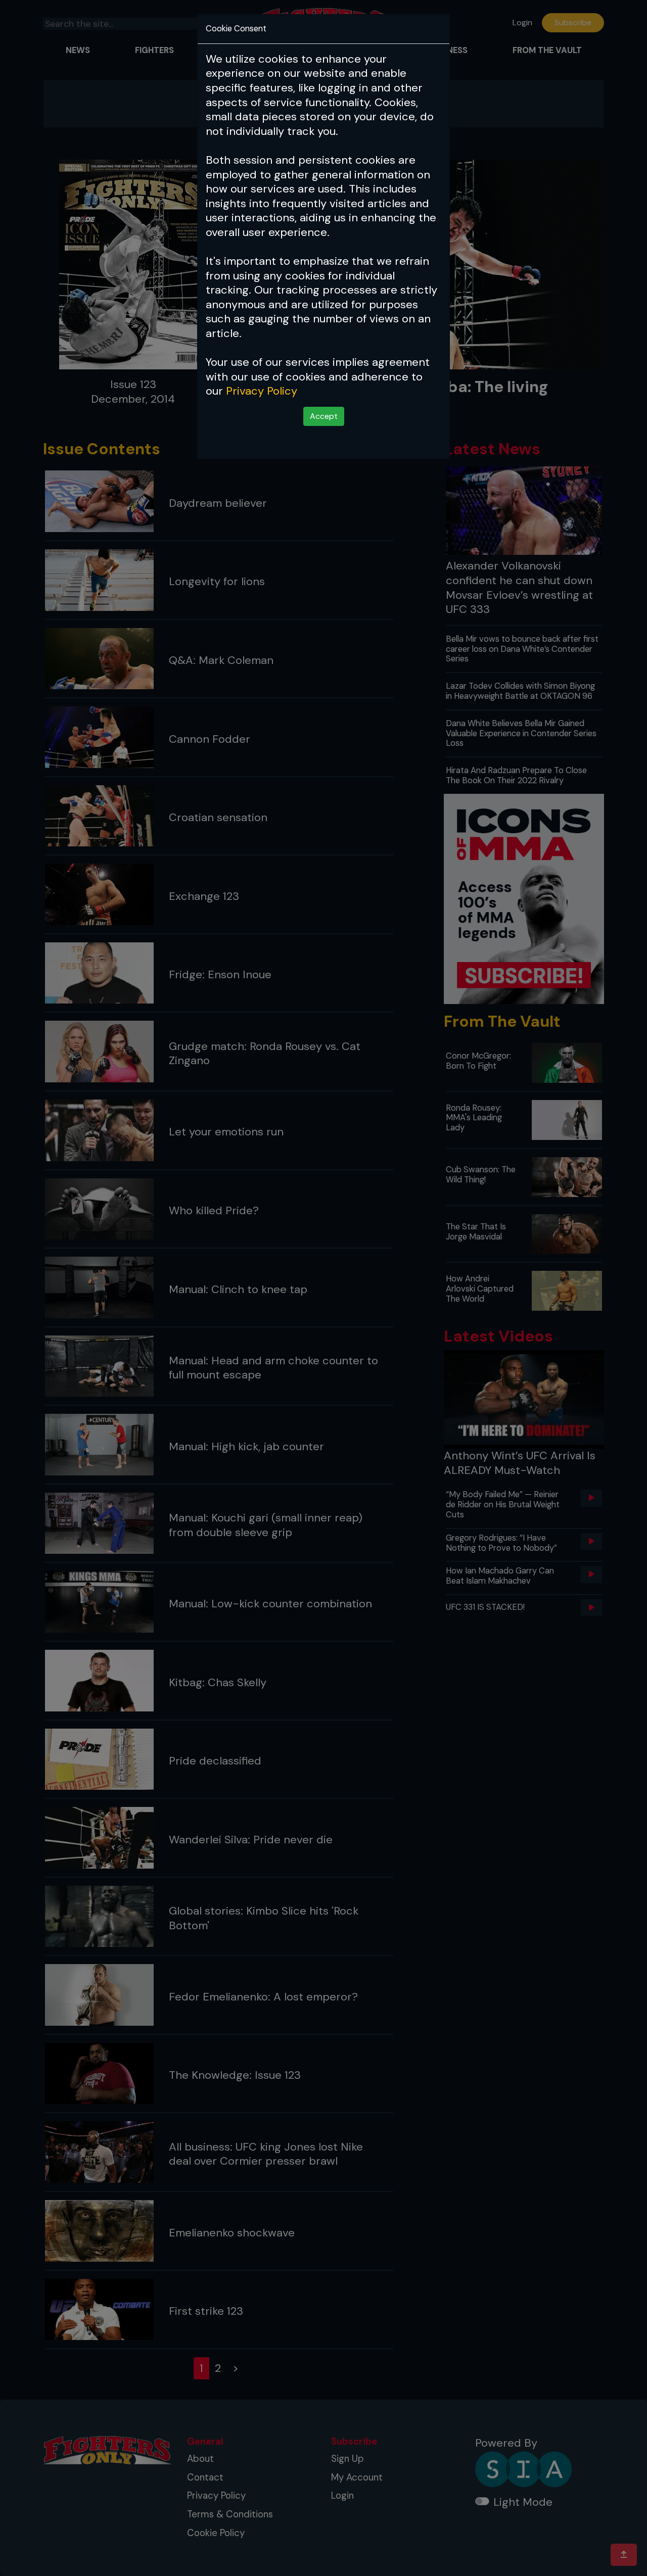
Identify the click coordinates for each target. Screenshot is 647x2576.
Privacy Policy (262, 391)
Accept (324, 416)
